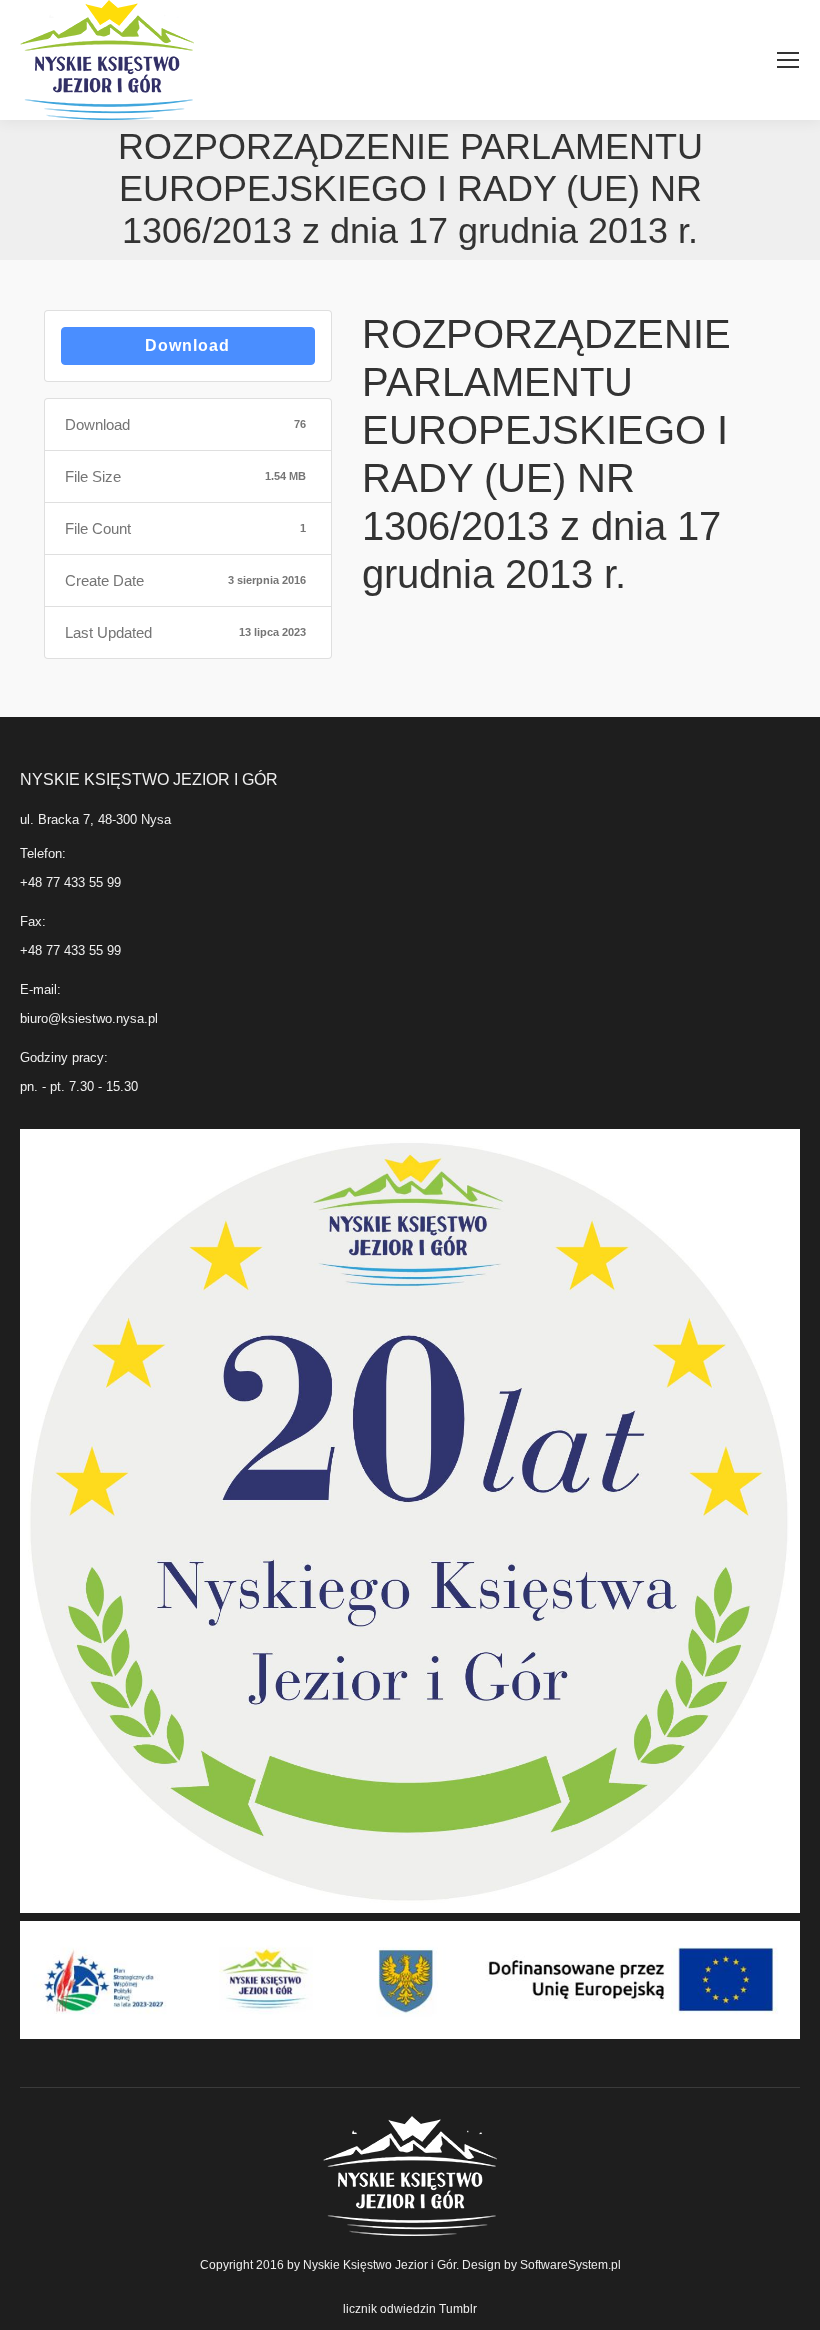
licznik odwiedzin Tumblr (410, 2309)
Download (187, 345)
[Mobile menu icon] (788, 60)
